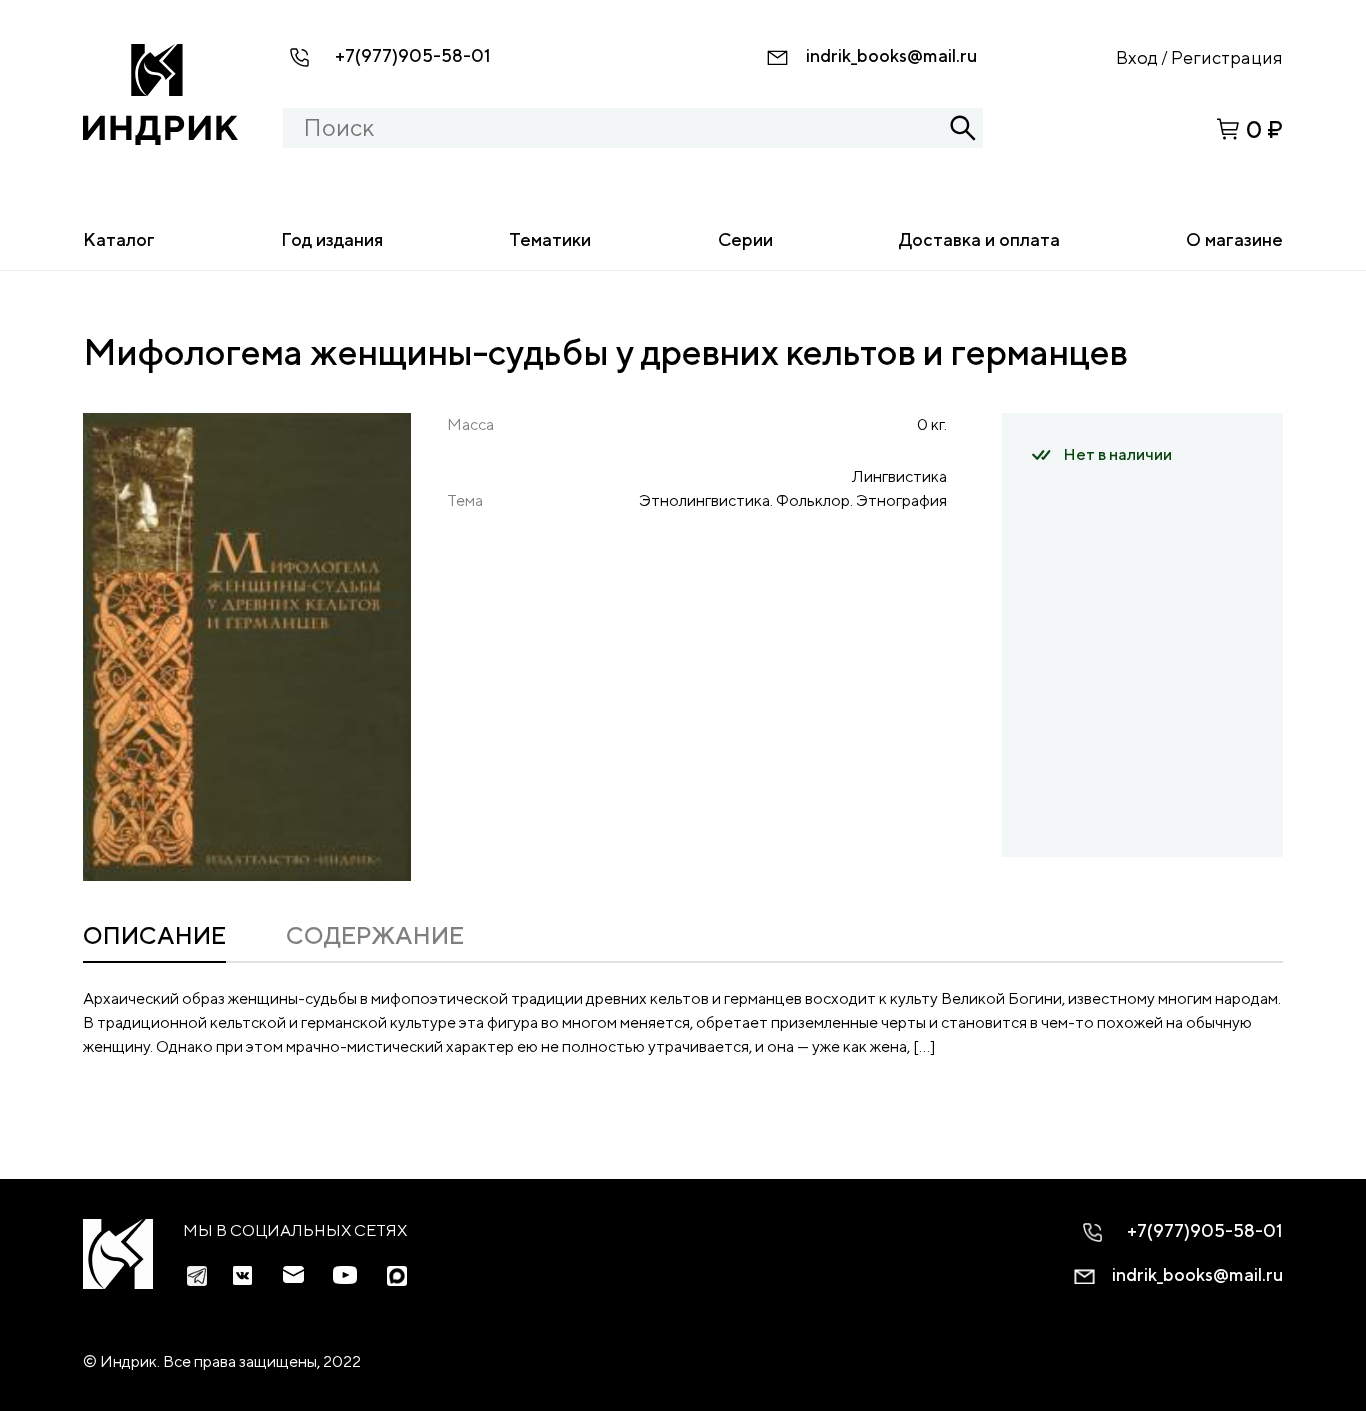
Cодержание (375, 935)
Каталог (119, 239)
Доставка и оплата (979, 239)
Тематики (550, 239)
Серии (745, 239)
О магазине (1234, 239)
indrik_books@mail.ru (891, 55)
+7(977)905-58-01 (413, 55)
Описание (154, 935)
